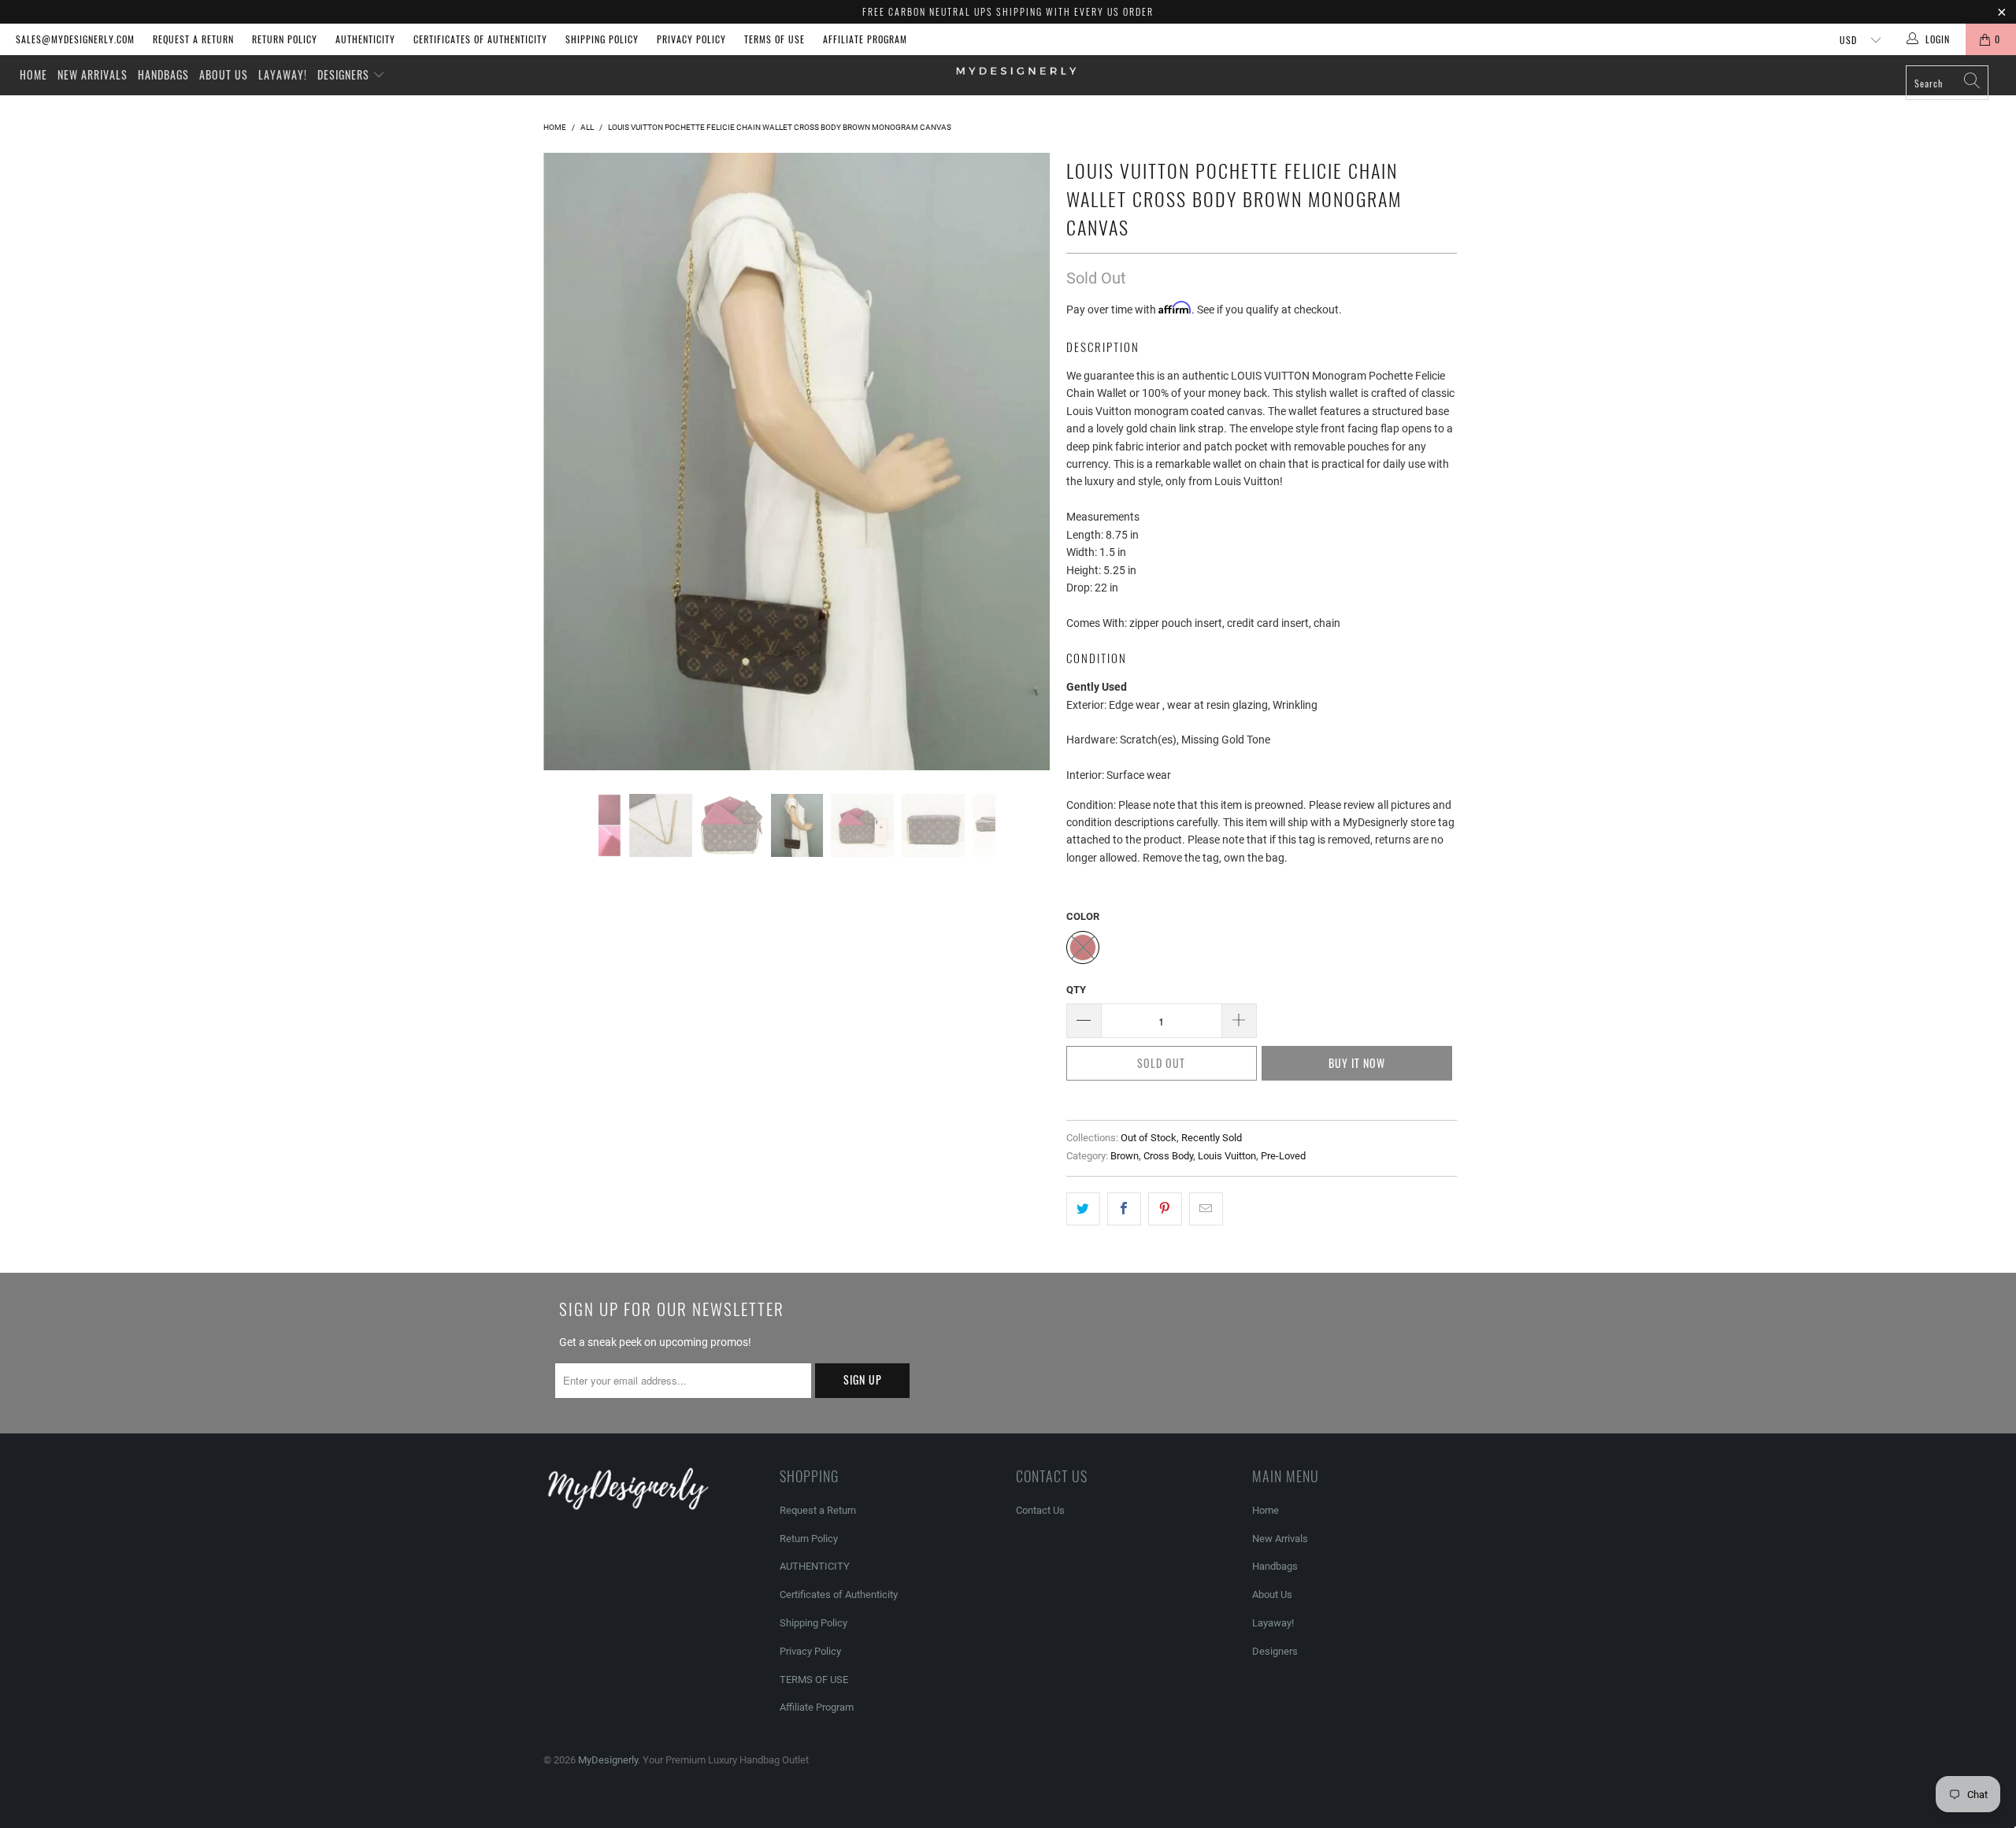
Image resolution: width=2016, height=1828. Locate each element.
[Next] (1023, 406)
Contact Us (1040, 1510)
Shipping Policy (602, 39)
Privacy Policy (691, 39)
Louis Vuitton (1227, 1156)
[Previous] (571, 406)
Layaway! (283, 74)
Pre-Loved (1283, 1156)
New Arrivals (93, 74)
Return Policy (285, 39)
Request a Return (193, 39)
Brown (1125, 1156)
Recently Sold (1212, 1138)
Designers (345, 74)
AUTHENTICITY (365, 39)
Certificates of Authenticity (480, 39)
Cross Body (1168, 1156)
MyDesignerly (608, 1760)
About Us (224, 74)
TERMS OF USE (775, 39)
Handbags (163, 74)
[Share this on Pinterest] (1165, 1209)
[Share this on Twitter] (1083, 1209)
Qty (1076, 990)
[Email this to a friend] (1206, 1209)
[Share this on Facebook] (1124, 1209)
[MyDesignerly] (1016, 70)
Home (33, 74)
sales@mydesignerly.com (75, 39)
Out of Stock (1149, 1138)
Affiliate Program (865, 39)
